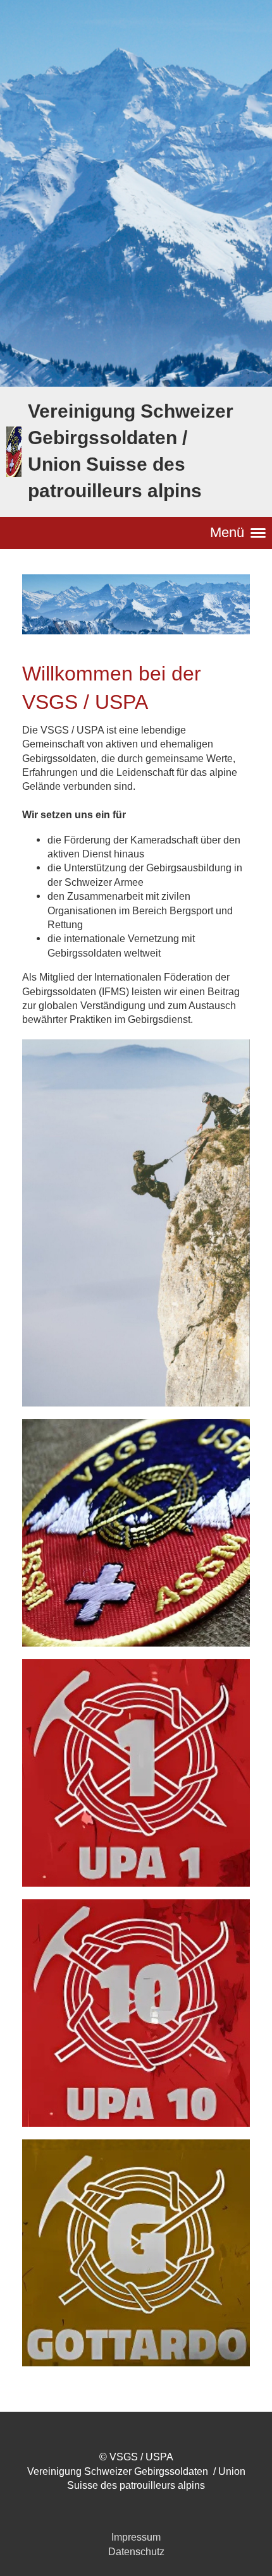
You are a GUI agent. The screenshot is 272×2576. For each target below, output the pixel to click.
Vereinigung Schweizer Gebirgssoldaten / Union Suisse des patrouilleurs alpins (131, 451)
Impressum (136, 2537)
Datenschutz (136, 2551)
